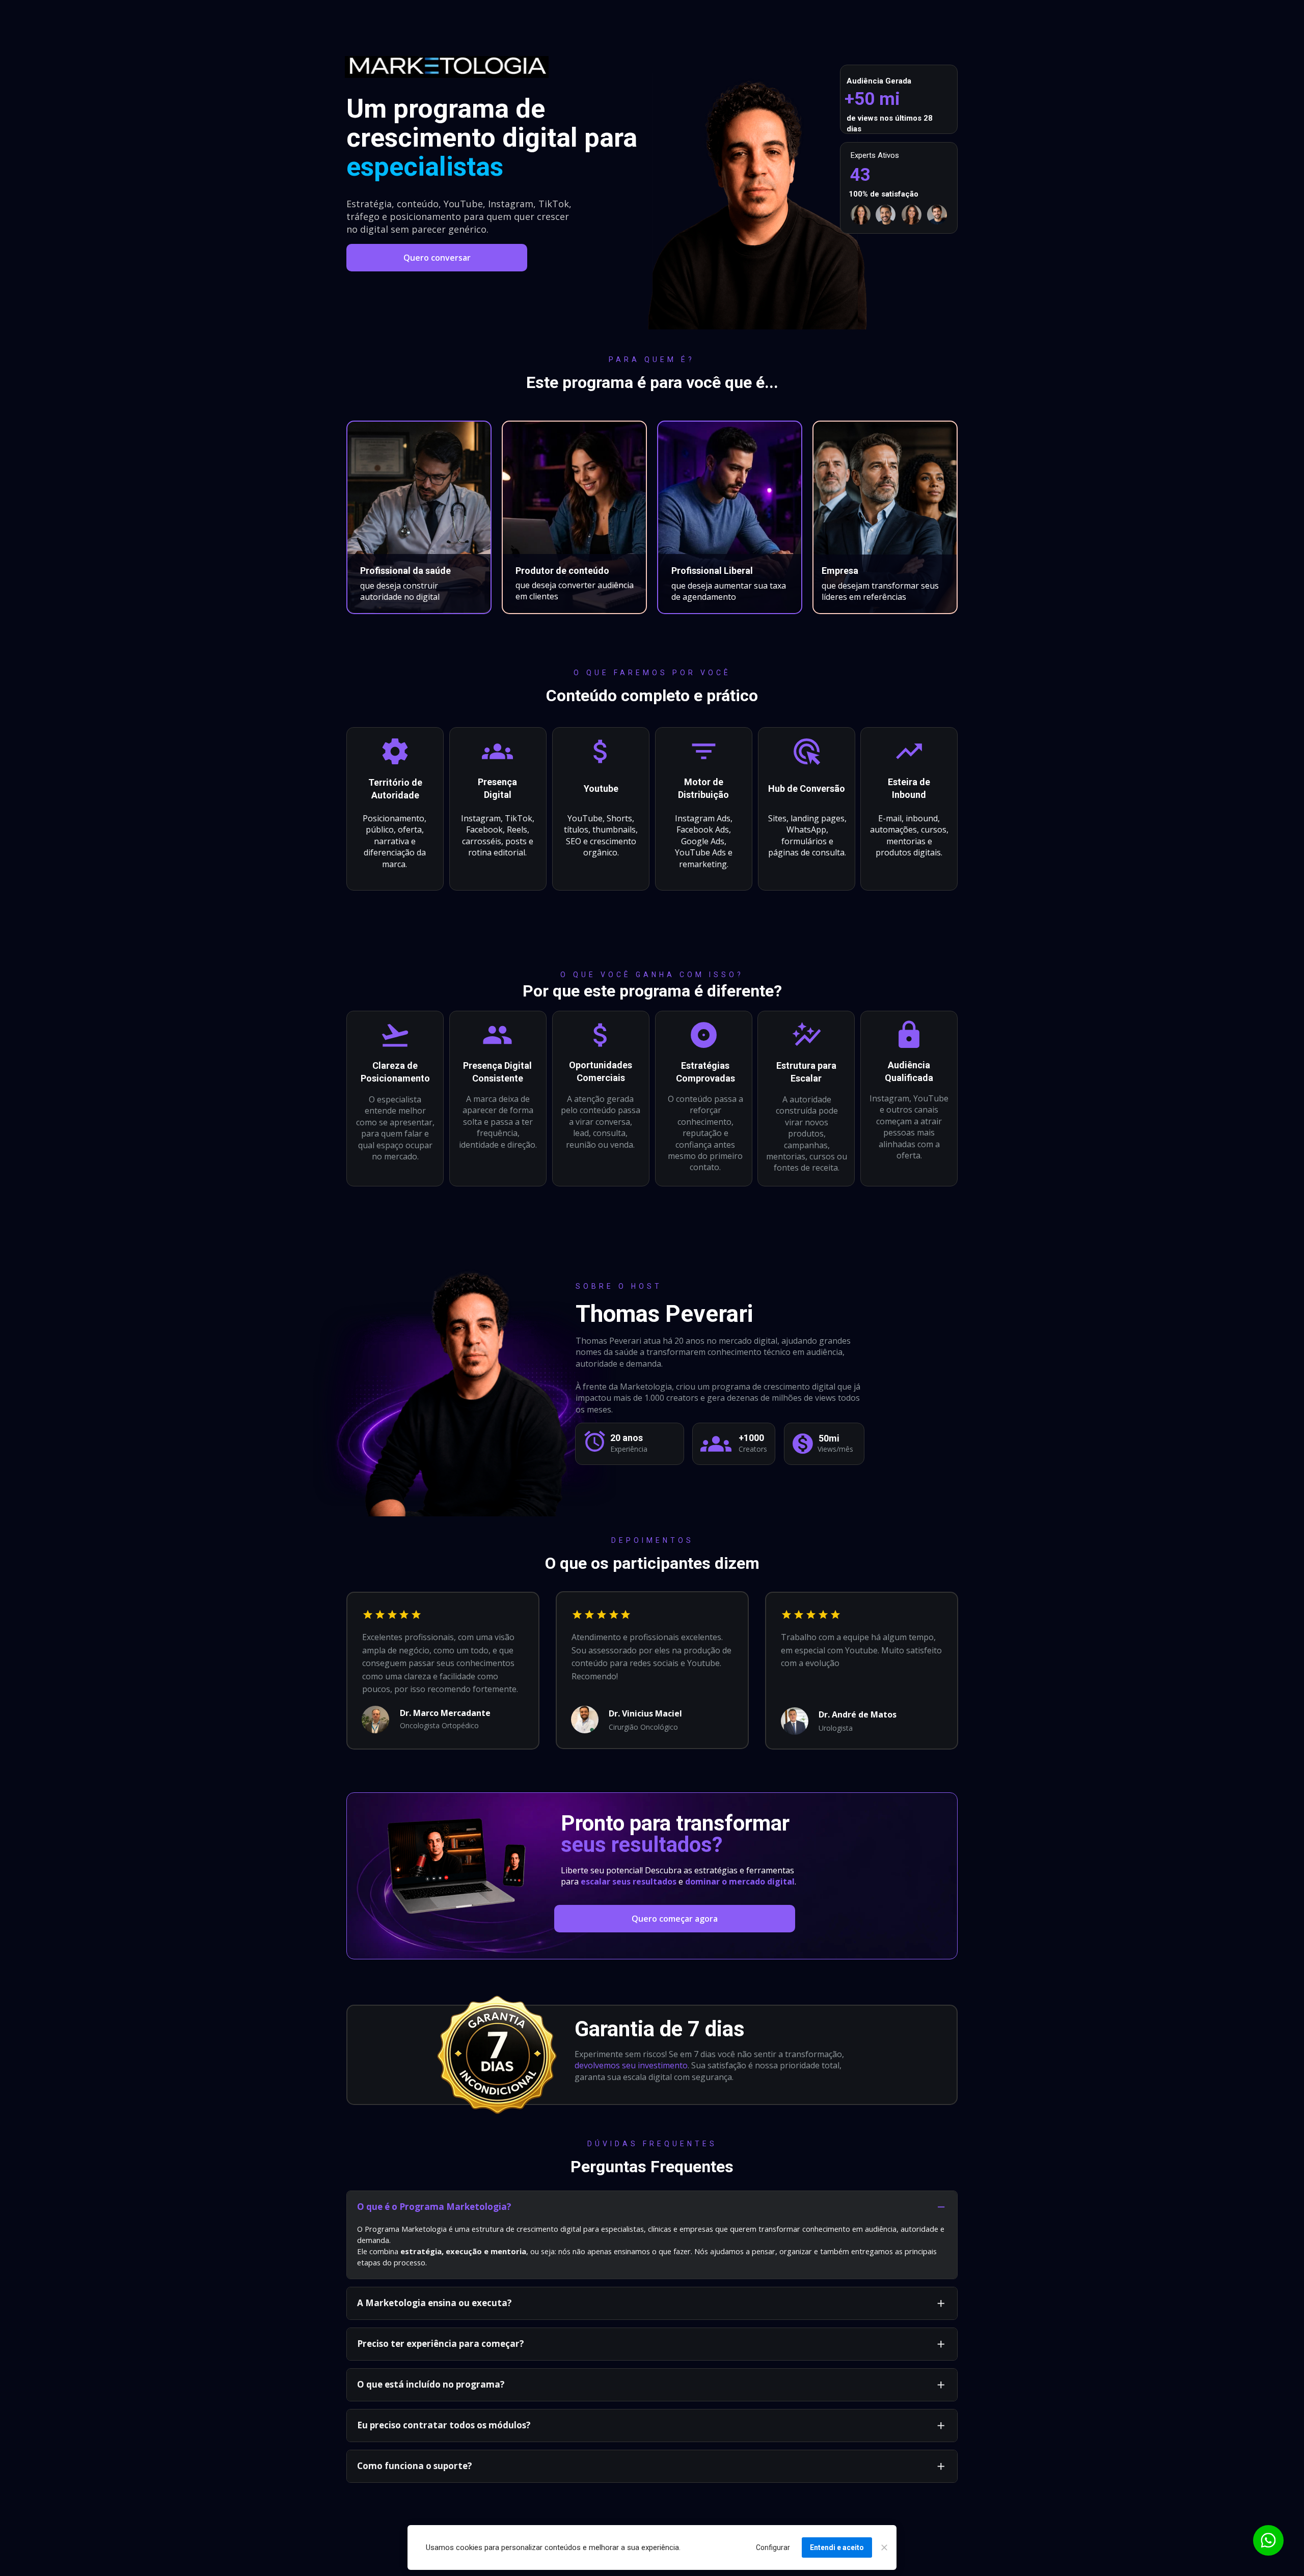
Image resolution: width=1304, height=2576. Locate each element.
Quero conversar (437, 258)
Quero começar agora (675, 1919)
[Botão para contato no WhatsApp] (1268, 2540)
